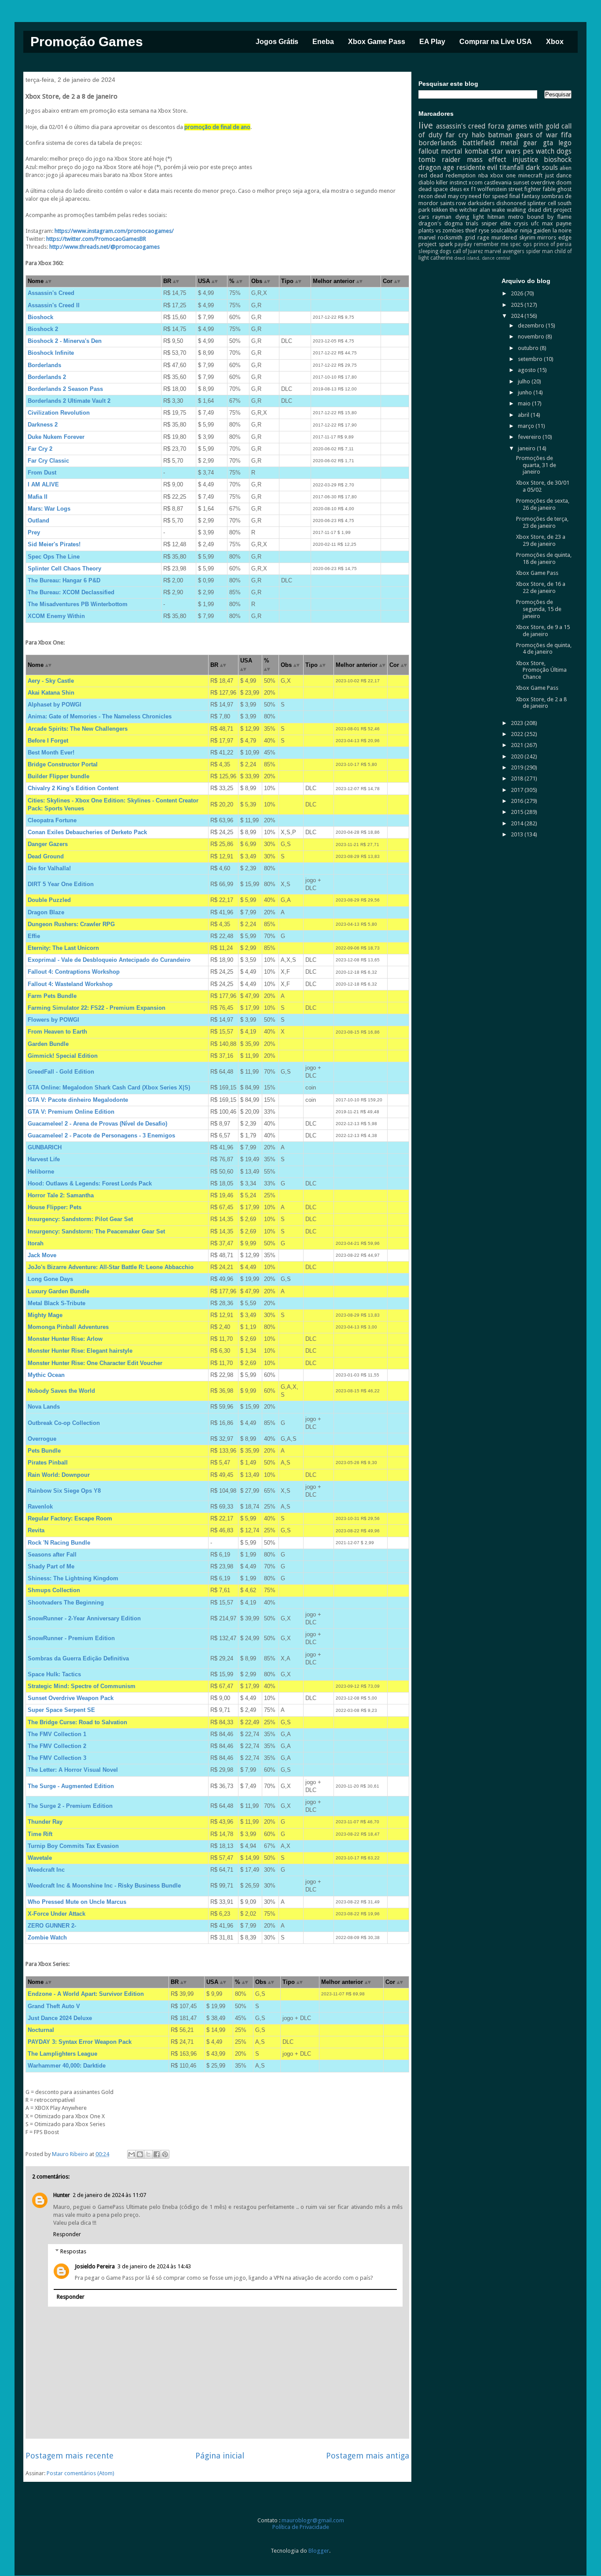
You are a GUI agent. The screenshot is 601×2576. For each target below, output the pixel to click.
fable (549, 189)
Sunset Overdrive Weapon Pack (71, 1698)
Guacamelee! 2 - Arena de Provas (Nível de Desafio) (97, 1124)
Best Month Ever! (51, 753)
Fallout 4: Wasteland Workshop (70, 984)
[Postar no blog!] (140, 2154)
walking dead (524, 210)
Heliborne (41, 1172)
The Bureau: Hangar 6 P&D (64, 580)
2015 (518, 812)
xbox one (503, 175)
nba (483, 175)
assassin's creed (461, 126)
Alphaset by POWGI (55, 705)
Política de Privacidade (301, 2527)
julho (525, 381)
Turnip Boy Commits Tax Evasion (73, 1846)
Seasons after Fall (52, 1555)
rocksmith (450, 237)
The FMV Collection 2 (57, 1746)
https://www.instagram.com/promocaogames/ (114, 231)
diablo (427, 182)
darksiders (481, 203)
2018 (518, 778)
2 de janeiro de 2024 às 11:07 (109, 2195)
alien (566, 168)
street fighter (525, 189)
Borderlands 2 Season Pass (65, 389)
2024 (518, 316)
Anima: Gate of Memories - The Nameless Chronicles (100, 716)
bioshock (558, 160)
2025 (518, 305)
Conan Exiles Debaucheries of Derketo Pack (87, 832)
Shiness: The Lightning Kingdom (73, 1578)
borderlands (438, 143)
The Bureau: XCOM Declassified (71, 592)
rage (483, 237)
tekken (440, 210)
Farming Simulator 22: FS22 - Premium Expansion (97, 1008)
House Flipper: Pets (55, 1207)
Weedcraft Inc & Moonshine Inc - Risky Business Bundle (104, 1886)
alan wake (492, 210)
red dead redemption (447, 175)
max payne (557, 223)
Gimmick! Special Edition (63, 1056)
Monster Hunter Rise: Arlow (65, 1339)
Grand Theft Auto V (54, 2006)
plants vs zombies (441, 230)
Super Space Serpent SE (61, 1710)
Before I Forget (48, 741)
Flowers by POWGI (53, 1020)
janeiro (527, 448)
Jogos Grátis (277, 42)
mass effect (487, 160)
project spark (435, 244)
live (426, 125)
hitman (496, 217)
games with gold (533, 126)
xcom (476, 182)
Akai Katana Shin (51, 693)
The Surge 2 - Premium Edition (70, 1806)
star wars (506, 151)
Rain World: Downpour (59, 1475)
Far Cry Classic (48, 461)
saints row (453, 203)
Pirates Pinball (48, 1463)
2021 (518, 745)
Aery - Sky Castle (51, 681)
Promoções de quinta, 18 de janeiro (544, 558)
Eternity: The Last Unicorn (63, 948)
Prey (34, 532)
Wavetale (40, 1858)
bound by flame (549, 217)
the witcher (464, 210)
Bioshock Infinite (51, 353)
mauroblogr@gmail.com (313, 2520)
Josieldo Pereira (95, 2266)
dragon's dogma (441, 223)
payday (463, 244)
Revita (36, 1530)
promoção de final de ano (217, 127)
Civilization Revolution (59, 413)
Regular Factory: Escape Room (70, 1518)
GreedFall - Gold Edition (61, 1072)
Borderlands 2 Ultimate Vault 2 (69, 401)
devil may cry (451, 196)
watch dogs (554, 151)
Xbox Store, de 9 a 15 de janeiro (543, 631)
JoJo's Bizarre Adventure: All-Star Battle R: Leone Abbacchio (111, 1267)
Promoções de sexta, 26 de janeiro (543, 504)
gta (548, 143)
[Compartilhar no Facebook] (157, 2154)
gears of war (537, 135)
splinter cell (542, 203)
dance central (496, 258)
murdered (504, 237)
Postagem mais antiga (368, 2456)
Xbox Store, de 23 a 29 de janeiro (541, 540)
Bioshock (40, 317)
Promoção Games (87, 42)
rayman (442, 217)
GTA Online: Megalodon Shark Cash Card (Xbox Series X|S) (109, 1087)
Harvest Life (44, 1159)
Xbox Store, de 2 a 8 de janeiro (541, 703)
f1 (473, 189)
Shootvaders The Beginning (66, 1603)
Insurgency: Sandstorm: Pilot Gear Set (80, 1219)
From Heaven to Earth (57, 1032)
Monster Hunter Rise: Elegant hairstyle (80, 1351)
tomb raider (440, 160)
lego (565, 143)
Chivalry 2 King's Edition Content (73, 788)
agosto (528, 370)
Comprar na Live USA (496, 42)
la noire (562, 230)
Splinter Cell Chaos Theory (64, 569)
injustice (525, 160)
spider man (539, 251)
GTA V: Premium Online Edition (71, 1112)
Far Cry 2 (40, 449)
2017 (518, 790)
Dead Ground (46, 856)
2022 (518, 734)
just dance (559, 175)
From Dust (42, 473)
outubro (529, 348)
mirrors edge (554, 237)
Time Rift (40, 1834)
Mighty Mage (45, 1315)
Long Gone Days (50, 1279)
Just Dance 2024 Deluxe (60, 2018)
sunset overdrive (534, 182)
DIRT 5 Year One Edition (61, 884)
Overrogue (42, 1439)
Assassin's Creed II (54, 305)
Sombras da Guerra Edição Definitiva (78, 1658)
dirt (547, 210)
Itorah (36, 1243)
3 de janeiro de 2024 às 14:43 (154, 2266)
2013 (518, 834)
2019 (518, 767)
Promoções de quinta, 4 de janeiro (544, 649)
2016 (518, 801)
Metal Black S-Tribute (57, 1303)
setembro (531, 359)
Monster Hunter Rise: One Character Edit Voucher (95, 1363)
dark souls (542, 167)
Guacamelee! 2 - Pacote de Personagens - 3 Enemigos (101, 1135)
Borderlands (44, 365)
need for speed (488, 196)
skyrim (527, 237)
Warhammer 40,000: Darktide (67, 2066)
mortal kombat (465, 151)
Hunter (62, 2195)
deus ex (460, 189)
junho (526, 392)
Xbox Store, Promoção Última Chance (541, 670)
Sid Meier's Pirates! (54, 544)
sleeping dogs (435, 251)
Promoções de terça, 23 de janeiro (542, 522)
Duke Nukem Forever (56, 437)
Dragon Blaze (46, 912)
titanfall (511, 167)
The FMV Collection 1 (57, 1734)
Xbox (555, 42)
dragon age (436, 167)
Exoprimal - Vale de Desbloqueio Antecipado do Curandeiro (109, 960)
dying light (470, 217)
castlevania (498, 182)
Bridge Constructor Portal (63, 764)
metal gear (519, 143)
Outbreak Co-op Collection (64, 1423)
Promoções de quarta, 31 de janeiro (536, 465)
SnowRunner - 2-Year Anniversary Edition (84, 1618)
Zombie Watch (47, 1938)
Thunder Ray (45, 1822)
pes (528, 151)
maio (525, 403)
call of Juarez (468, 251)
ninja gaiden (536, 230)
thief (471, 230)
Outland (38, 521)
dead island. (467, 258)
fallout (429, 151)
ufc (535, 223)
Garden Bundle (48, 1044)
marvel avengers (504, 251)
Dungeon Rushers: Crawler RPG (71, 924)
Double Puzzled (49, 900)
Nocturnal (41, 2030)
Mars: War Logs (49, 509)
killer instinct (451, 182)
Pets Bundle (44, 1451)
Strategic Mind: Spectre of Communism (82, 1686)
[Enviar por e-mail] (132, 2154)
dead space (433, 189)
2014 (518, 823)
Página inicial (220, 2456)
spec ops (521, 244)
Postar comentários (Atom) (81, 2473)
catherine (442, 258)
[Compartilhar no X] (148, 2154)
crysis (521, 223)
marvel (427, 237)
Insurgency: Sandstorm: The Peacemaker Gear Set (96, 1231)
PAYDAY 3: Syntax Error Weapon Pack (80, 2042)
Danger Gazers (48, 844)
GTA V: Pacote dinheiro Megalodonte (78, 1100)
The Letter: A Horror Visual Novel (73, 1770)
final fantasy (524, 196)
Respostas (73, 2251)
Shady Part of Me (51, 1566)
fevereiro (530, 437)
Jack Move (42, 1255)
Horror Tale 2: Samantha (61, 1195)
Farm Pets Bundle (52, 996)
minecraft (530, 175)
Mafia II (38, 497)
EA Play (432, 42)
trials (472, 223)
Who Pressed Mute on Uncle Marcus (77, 1902)
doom (564, 182)
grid (470, 237)
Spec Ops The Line (54, 557)
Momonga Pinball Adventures (68, 1327)
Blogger (319, 2551)
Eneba (323, 42)
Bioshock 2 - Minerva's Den (65, 341)
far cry (457, 135)
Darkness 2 (43, 425)
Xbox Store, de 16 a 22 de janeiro (541, 587)
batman (500, 135)
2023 (518, 723)
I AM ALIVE (43, 484)
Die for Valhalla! (49, 868)
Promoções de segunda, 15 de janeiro (539, 609)
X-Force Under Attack (57, 1914)
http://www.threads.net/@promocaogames (104, 247)
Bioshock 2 (43, 329)
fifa (566, 135)
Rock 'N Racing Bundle (59, 1543)
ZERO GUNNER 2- (52, 1926)
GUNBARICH (45, 1147)
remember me (491, 244)
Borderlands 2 (47, 377)
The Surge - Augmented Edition (71, 1786)
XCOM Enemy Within (56, 616)
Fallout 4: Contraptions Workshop (74, 972)
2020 (518, 756)
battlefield (478, 143)
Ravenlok (40, 1507)
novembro (532, 337)
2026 (518, 293)
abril (524, 415)
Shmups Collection (54, 1590)
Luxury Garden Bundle (59, 1291)
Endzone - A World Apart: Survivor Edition (86, 1994)
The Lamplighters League (62, 2054)
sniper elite (496, 223)
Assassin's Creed (51, 293)
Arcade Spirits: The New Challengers (78, 729)
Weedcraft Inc (46, 1870)
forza (496, 126)
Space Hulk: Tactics (54, 1674)
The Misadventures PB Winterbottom (78, 604)
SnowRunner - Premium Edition (71, 1638)
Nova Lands (44, 1407)
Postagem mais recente (70, 2456)
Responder (67, 2234)
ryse (484, 230)
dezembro (532, 326)
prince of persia (553, 244)
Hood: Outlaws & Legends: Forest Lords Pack (90, 1183)
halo (478, 135)
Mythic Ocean (46, 1375)
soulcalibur (504, 230)
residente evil (477, 167)
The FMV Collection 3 (57, 1758)
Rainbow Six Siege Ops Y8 (64, 1491)
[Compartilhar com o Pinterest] (165, 2154)
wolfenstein (492, 189)
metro (516, 217)
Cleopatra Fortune (52, 820)
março (527, 426)
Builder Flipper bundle (59, 776)
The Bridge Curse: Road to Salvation (77, 1722)
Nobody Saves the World (61, 1391)
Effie (34, 936)
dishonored (511, 203)
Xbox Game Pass (377, 42)
